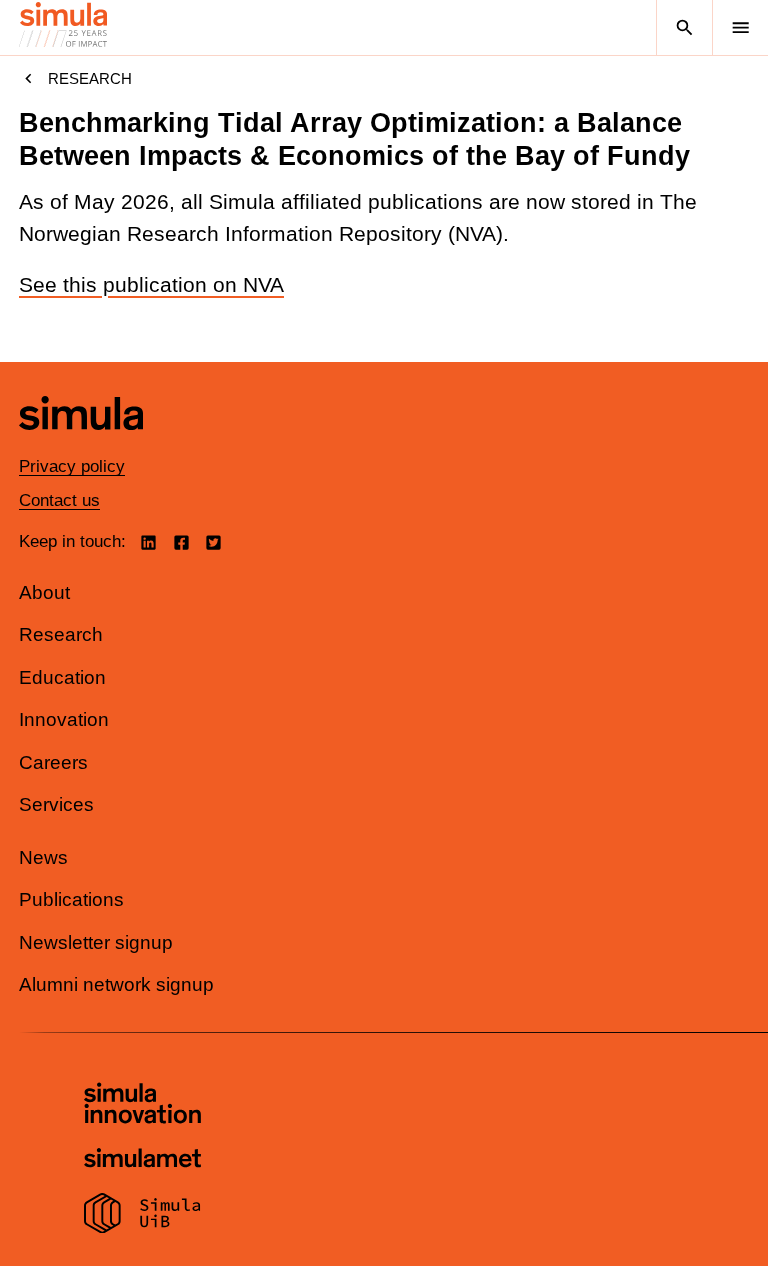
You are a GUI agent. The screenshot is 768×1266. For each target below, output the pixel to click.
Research (90, 78)
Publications (71, 899)
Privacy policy (72, 466)
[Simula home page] (81, 444)
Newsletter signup (96, 942)
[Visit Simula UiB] (142, 1216)
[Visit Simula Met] (142, 1160)
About (44, 592)
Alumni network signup (116, 984)
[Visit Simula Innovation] (142, 1106)
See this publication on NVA (151, 285)
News (43, 857)
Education (62, 677)
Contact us (59, 500)
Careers (53, 762)
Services (56, 804)
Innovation (64, 719)
